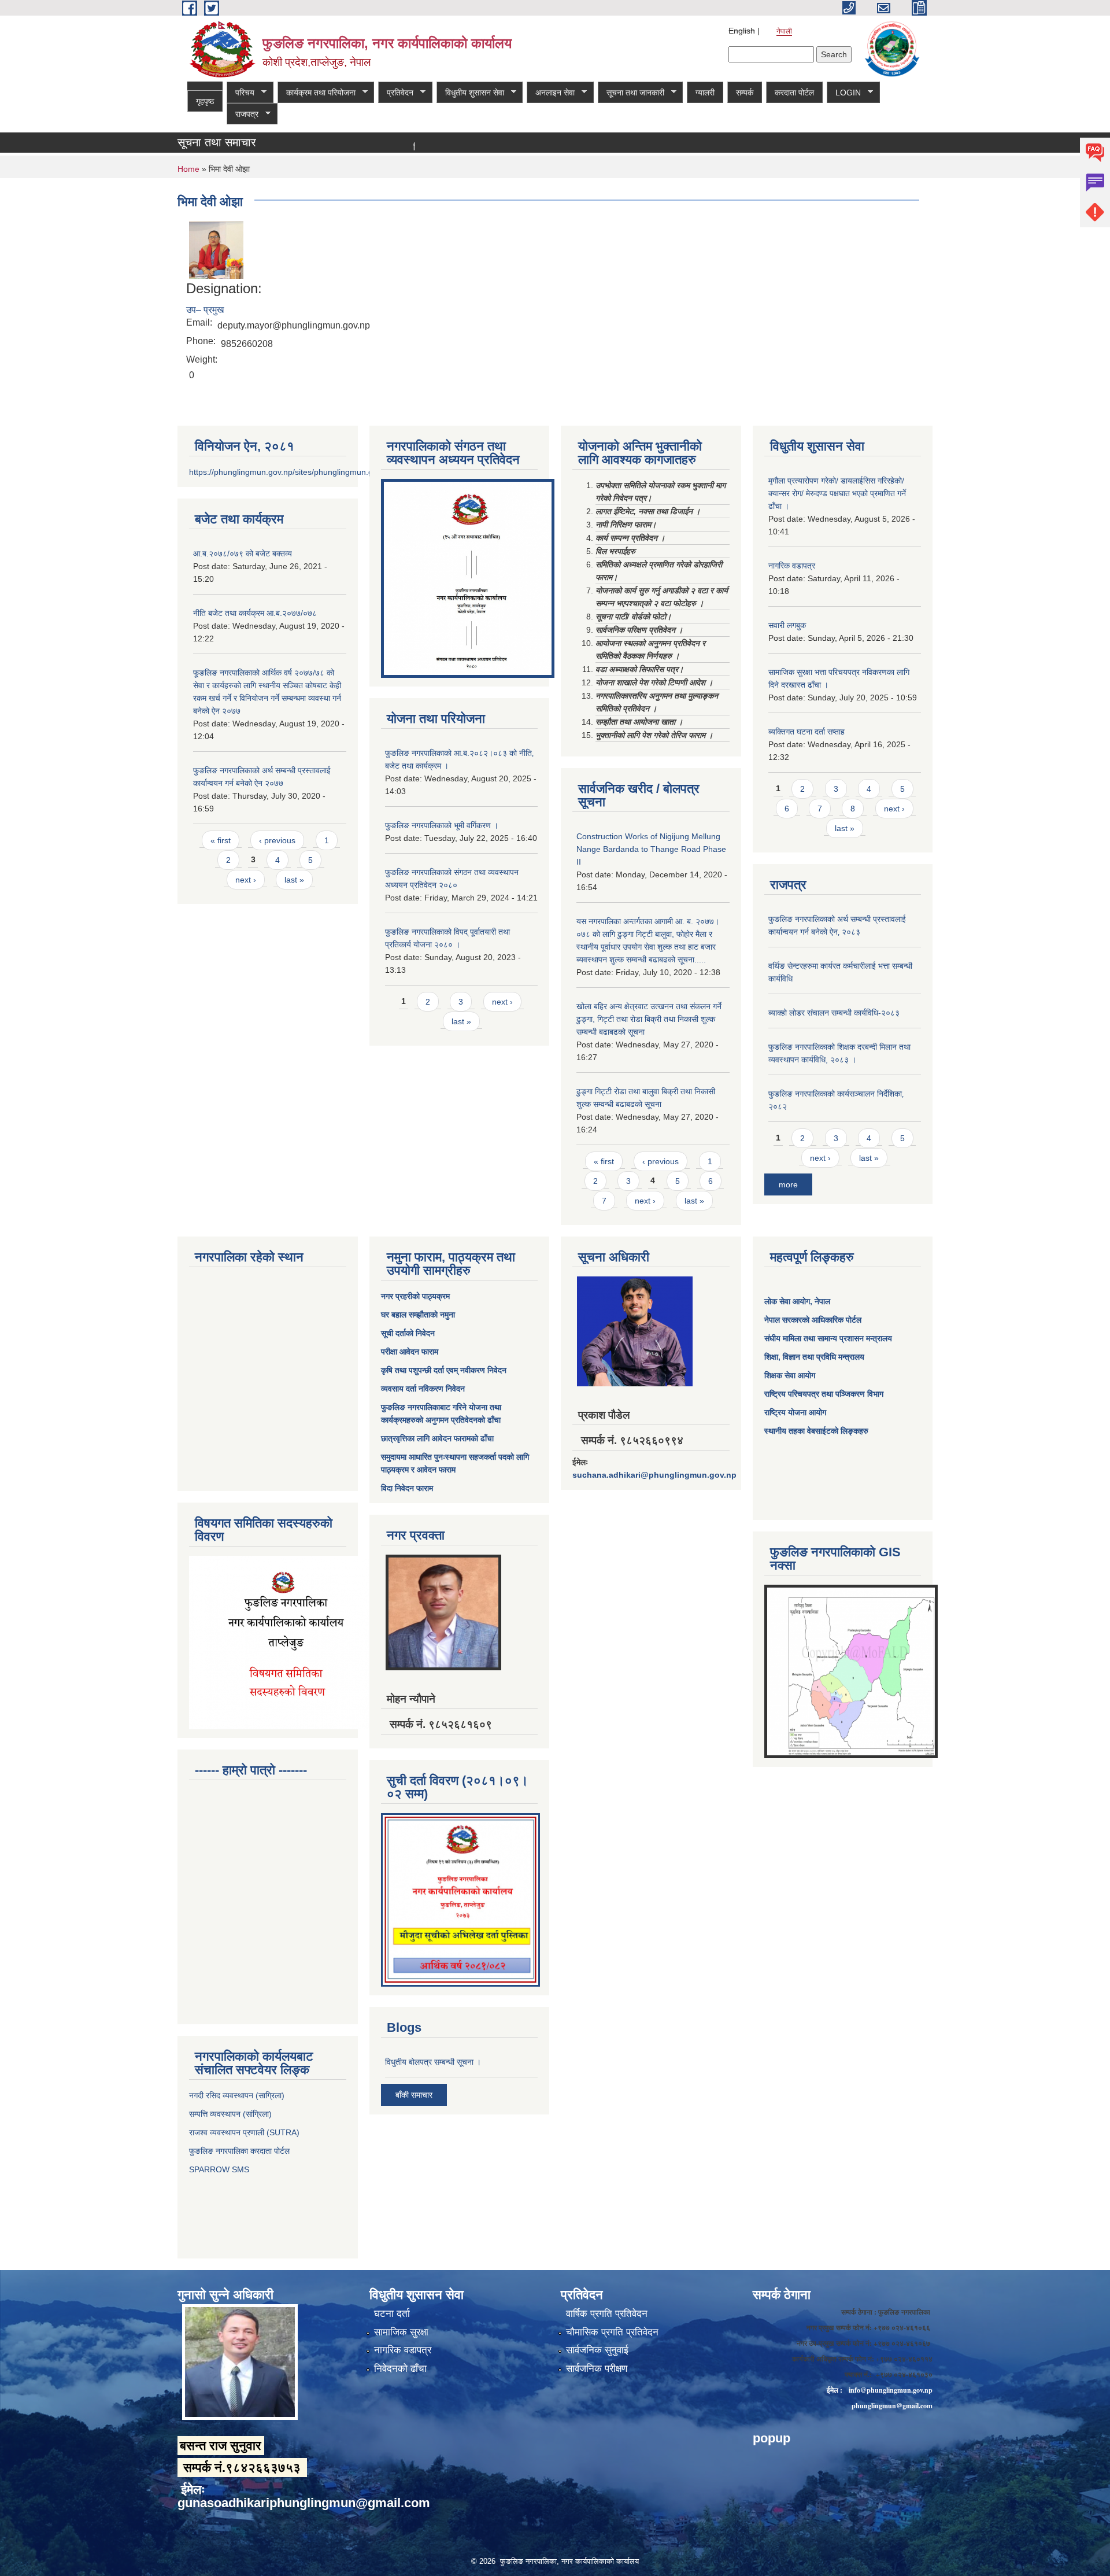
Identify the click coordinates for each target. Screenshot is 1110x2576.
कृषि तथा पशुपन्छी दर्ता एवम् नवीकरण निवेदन (444, 1370)
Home (188, 169)
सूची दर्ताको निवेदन (408, 1333)
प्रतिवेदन (396, 93)
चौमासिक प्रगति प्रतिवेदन (612, 2332)
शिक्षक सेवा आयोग (790, 1375)
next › (246, 880)
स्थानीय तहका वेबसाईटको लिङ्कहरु (816, 1431)
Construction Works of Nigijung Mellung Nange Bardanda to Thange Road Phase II (651, 849)
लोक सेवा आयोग (787, 1301)
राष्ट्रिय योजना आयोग (795, 1412)
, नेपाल (820, 1301)
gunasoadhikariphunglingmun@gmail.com (304, 2503)
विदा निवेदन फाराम (407, 1488)
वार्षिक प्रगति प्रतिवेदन (607, 2314)
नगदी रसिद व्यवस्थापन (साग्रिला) (237, 2095)
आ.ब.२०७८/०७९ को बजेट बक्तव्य (243, 553)
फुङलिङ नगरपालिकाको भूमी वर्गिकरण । (442, 825)
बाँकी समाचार (414, 2095)
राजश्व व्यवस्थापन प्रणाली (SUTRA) (244, 2132)
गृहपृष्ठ (205, 101)
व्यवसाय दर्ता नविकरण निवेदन (423, 1389)
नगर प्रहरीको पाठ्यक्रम (415, 1296)
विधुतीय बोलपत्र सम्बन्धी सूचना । (433, 2062)
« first (221, 840)
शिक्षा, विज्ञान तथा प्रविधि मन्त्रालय (814, 1357)
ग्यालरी (705, 93)
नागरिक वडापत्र (792, 566)
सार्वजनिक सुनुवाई (597, 2350)
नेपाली (784, 31)
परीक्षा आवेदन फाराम (410, 1352)
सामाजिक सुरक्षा (401, 2332)
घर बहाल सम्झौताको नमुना (418, 1315)
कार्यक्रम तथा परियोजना (317, 93)
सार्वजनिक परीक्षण (597, 2369)
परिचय (240, 93)
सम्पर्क (745, 93)
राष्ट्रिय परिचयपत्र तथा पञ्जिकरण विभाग (824, 1394)
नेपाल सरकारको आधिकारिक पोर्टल (813, 1320)
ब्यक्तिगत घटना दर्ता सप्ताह (806, 732)
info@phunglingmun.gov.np (891, 2390)
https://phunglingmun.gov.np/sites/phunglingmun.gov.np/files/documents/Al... (329, 472)
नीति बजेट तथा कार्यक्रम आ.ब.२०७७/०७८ (255, 613)
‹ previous (277, 840)
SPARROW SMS (220, 2169)
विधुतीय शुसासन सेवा (470, 93)
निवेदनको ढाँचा (400, 2369)
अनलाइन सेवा (551, 93)
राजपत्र (243, 114)
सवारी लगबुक (787, 625)
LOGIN (844, 93)
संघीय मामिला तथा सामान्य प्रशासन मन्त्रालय (828, 1338)
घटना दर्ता (392, 2314)
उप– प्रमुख (205, 310)
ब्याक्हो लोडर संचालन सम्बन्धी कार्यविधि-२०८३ (834, 1013)
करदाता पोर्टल (794, 93)
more (788, 1184)
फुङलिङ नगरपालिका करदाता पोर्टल (240, 2151)
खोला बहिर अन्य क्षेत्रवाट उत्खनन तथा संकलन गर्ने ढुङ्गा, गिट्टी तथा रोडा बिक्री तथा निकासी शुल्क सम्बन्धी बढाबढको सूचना (649, 1019)
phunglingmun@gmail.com (892, 2406)
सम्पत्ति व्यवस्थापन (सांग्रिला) (230, 2114)
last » (294, 880)
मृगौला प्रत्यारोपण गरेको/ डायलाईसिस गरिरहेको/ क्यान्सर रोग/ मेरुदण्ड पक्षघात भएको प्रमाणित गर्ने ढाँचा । (837, 493)
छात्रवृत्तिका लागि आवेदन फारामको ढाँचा (437, 1438)
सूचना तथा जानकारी (631, 93)
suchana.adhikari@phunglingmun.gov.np (654, 1475)
